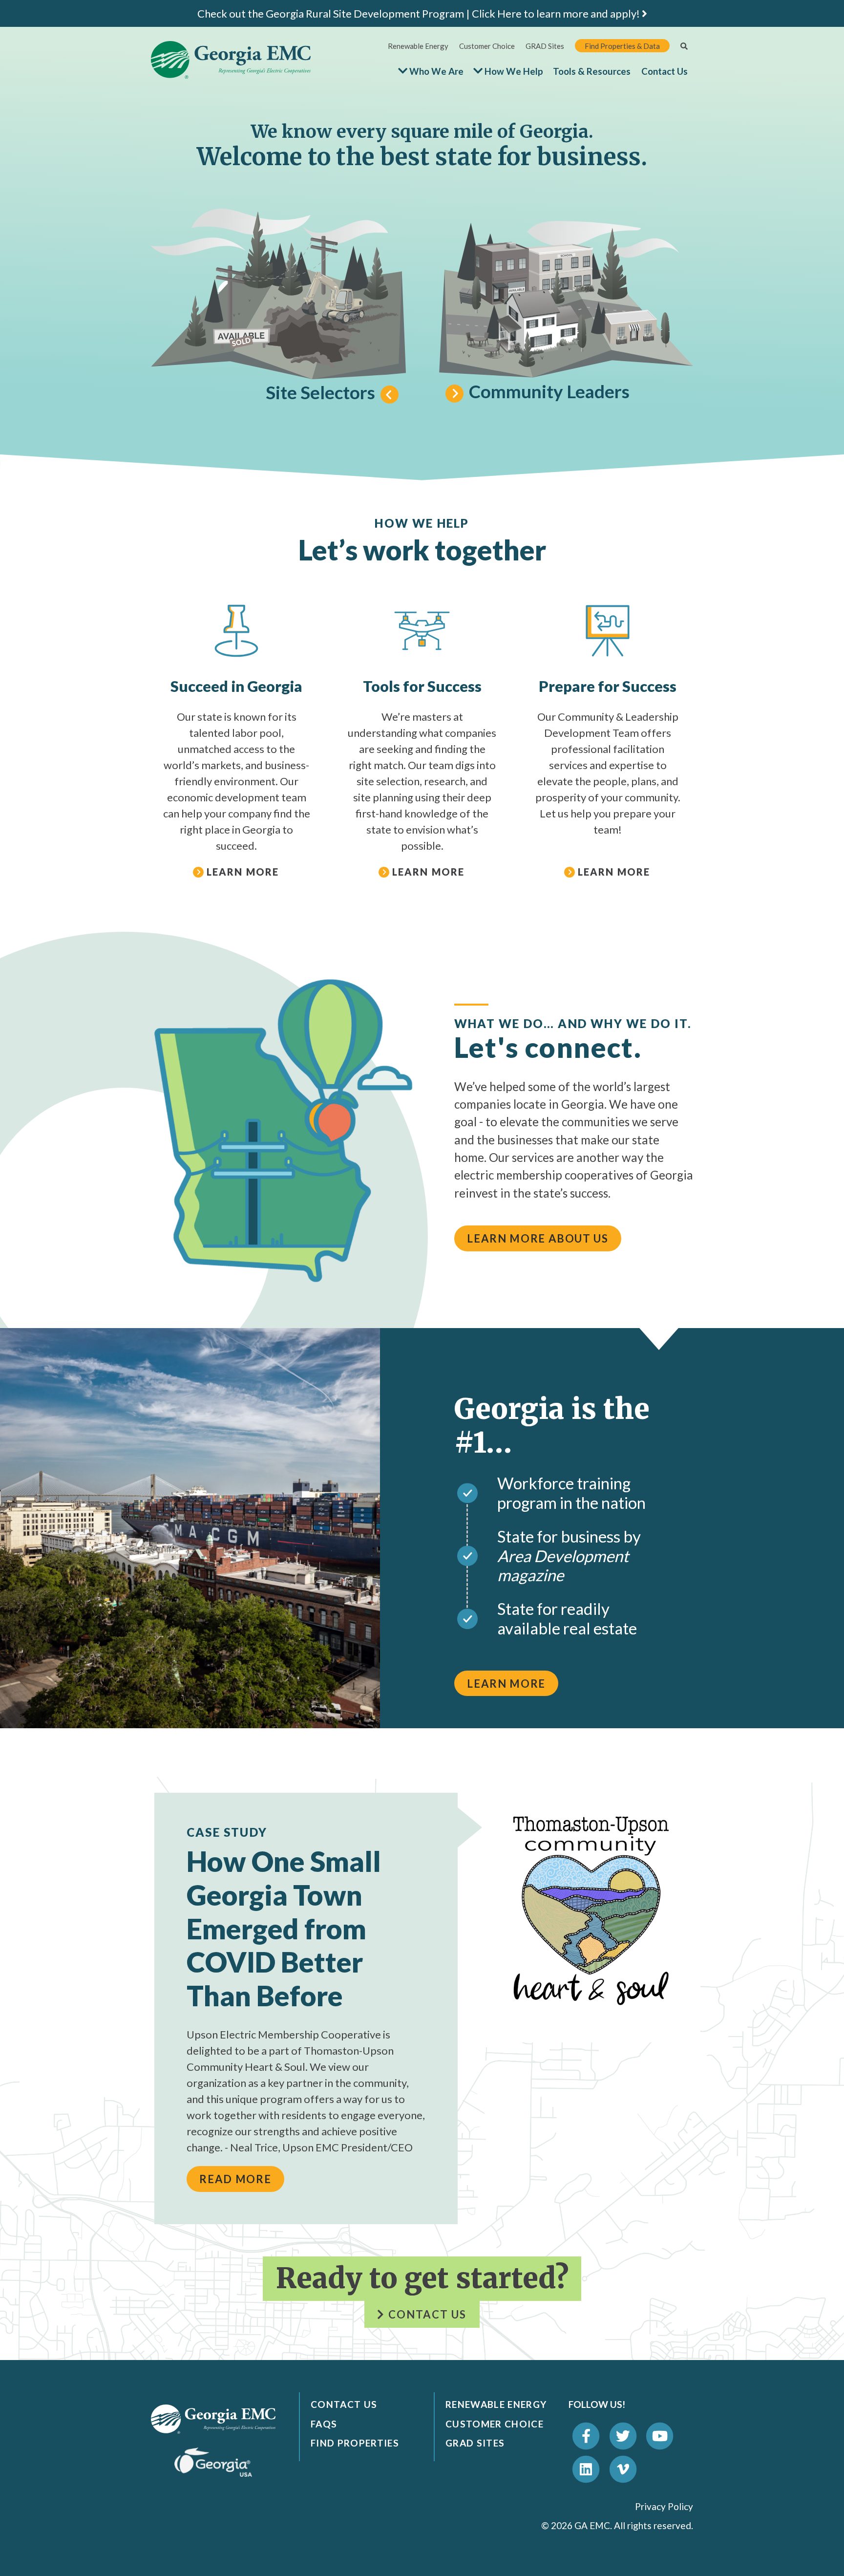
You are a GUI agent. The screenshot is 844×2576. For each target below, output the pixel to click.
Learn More (506, 1684)
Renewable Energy (418, 46)
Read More (235, 2179)
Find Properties (355, 2443)
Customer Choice (487, 46)
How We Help (514, 71)
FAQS (324, 2424)
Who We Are (436, 71)
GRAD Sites (545, 46)
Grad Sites (475, 2443)
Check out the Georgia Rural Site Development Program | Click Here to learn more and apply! (420, 13)
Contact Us (665, 71)
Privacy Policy (664, 2506)
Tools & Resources (592, 71)
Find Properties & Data (622, 46)
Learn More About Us (538, 1238)
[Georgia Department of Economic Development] (213, 2461)
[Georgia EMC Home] (213, 2418)
